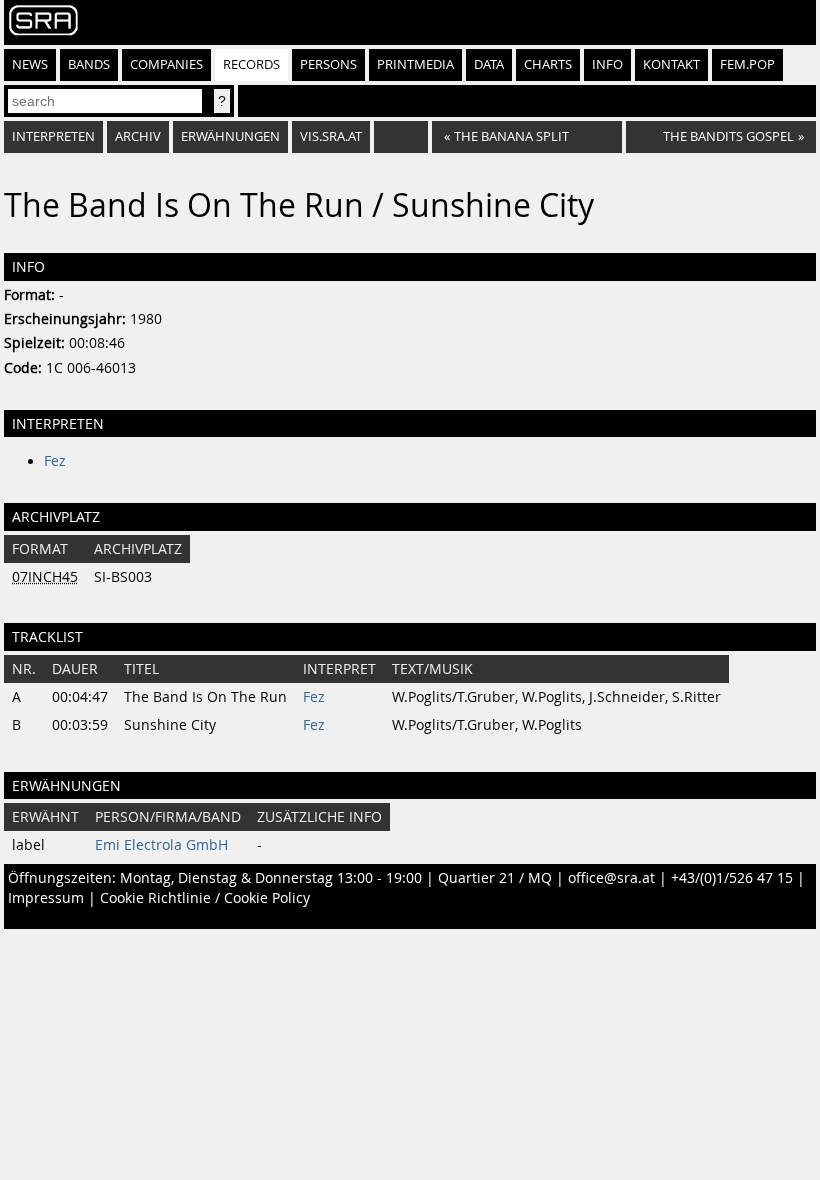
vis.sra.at (331, 136)
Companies (166, 64)
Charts (548, 64)
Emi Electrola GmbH (161, 845)
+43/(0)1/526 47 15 (732, 878)
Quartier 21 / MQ (495, 878)
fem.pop (747, 64)
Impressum (46, 898)
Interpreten (53, 136)
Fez (55, 461)
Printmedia (415, 64)
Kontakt (671, 64)
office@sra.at (611, 878)
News (30, 64)
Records (251, 64)
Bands (89, 64)
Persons (328, 64)
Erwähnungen (230, 136)
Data (489, 64)
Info (607, 64)
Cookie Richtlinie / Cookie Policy (205, 898)
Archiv (138, 136)
